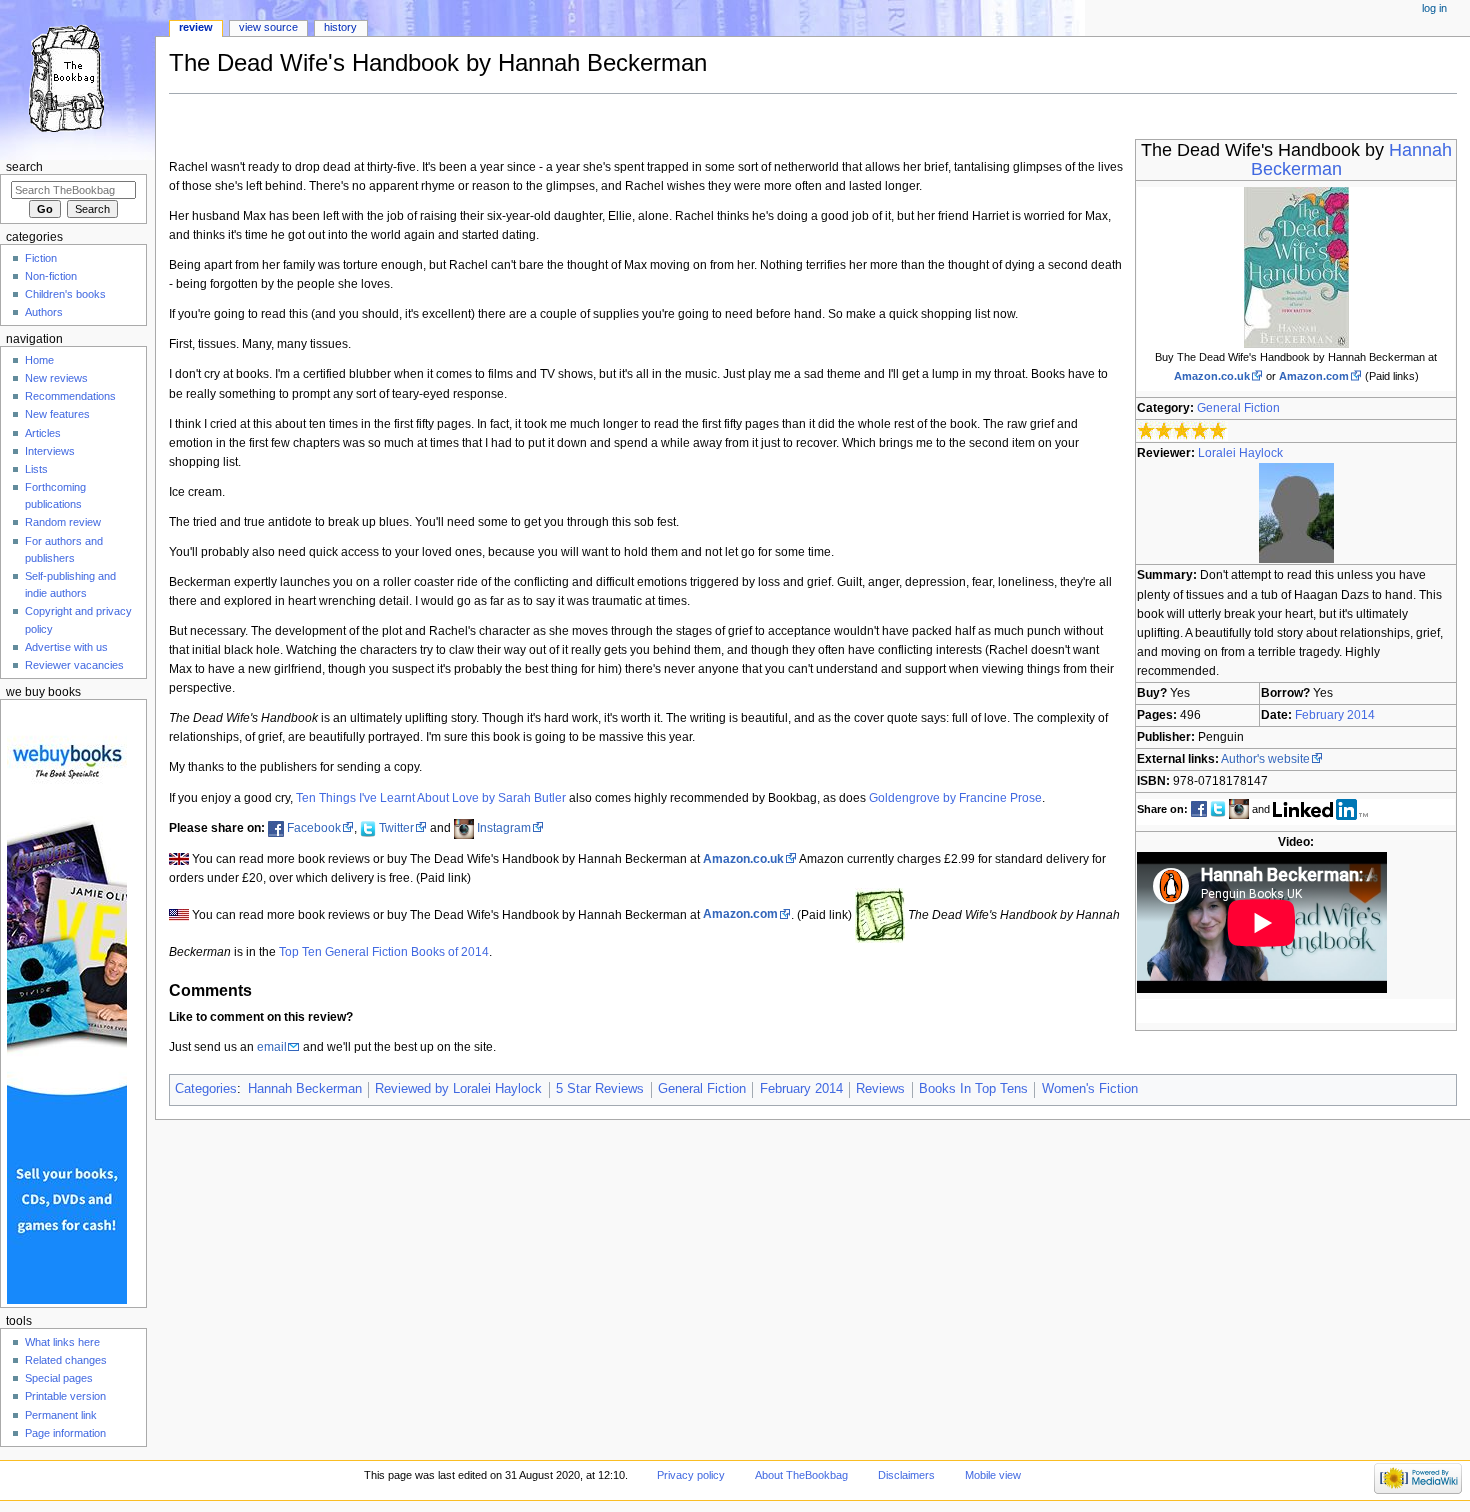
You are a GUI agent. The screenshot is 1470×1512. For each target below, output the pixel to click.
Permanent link (61, 1415)
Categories (206, 1089)
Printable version (65, 1396)
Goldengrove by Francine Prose (955, 798)
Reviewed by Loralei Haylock (458, 1089)
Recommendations (70, 396)
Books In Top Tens (973, 1089)
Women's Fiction (1090, 1089)
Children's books (65, 294)
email (272, 1047)
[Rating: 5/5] (1182, 431)
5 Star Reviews (600, 1089)
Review (196, 27)
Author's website (1265, 759)
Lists (36, 469)
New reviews (56, 378)
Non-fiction (51, 276)
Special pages (59, 1378)
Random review (63, 522)
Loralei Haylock (1240, 453)
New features (57, 414)
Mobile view (993, 1475)
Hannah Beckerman (305, 1089)
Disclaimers (906, 1475)
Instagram (504, 828)
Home (39, 360)
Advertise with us (66, 647)
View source (268, 27)
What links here (62, 1342)
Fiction (41, 258)
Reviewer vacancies (74, 665)
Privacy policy (691, 1475)
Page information (65, 1433)
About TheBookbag (801, 1475)
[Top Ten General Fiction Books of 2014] (880, 914)
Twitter (396, 828)
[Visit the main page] (77, 77)
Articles (43, 433)
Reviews (880, 1089)
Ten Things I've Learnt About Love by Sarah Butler (431, 798)
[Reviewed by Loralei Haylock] (1296, 513)
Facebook (314, 828)
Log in (1434, 8)
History (340, 27)
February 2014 (1335, 715)
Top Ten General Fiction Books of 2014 (384, 952)
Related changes (66, 1360)
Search (24, 167)
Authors (44, 312)
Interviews (50, 451)
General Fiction (1238, 408)
